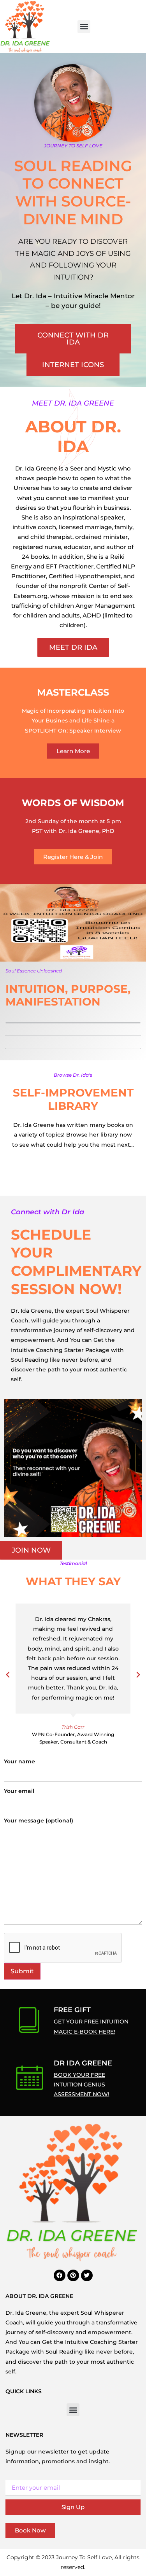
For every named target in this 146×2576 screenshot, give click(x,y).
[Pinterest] (73, 2275)
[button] (84, 27)
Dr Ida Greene (83, 2063)
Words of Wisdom (73, 803)
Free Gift (72, 2010)
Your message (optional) (39, 1821)
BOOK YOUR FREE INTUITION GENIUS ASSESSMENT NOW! (82, 2085)
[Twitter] (87, 2275)
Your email (19, 1791)
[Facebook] (60, 2275)
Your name (19, 1761)
